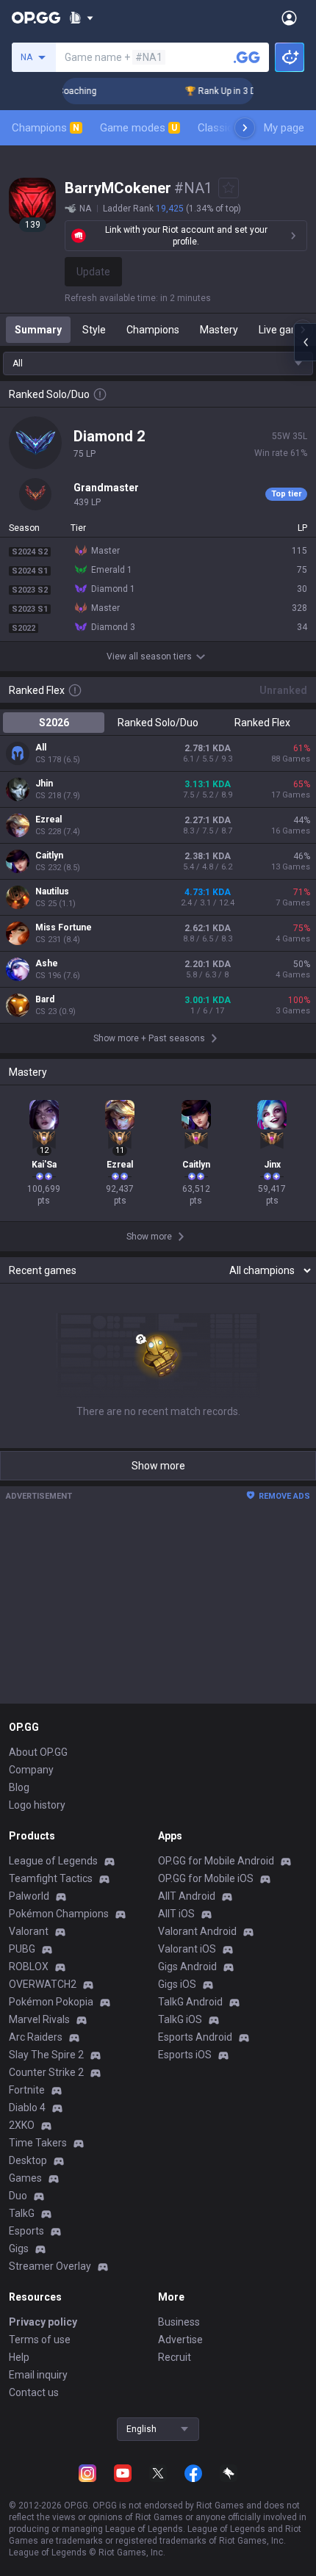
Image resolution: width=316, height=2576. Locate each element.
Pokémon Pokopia (51, 2002)
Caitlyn (49, 855)
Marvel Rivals (39, 2019)
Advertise (180, 2340)
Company (31, 1770)
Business (179, 2322)
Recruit (175, 2357)
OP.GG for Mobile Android (216, 1861)
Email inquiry (38, 2375)
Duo (18, 2196)
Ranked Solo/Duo (158, 723)
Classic (222, 128)
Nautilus (52, 891)
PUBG (22, 1949)
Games (25, 2178)
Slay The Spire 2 (46, 2055)
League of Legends (53, 1861)
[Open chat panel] (305, 342)
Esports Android (195, 2037)
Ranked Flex (262, 723)
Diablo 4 (27, 2108)
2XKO (22, 2125)
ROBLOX (29, 1967)
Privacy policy (43, 2322)
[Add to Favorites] (229, 188)
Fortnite (27, 2090)
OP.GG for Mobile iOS (206, 1878)
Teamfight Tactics (51, 1878)
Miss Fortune (64, 927)
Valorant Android (197, 1931)
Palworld (29, 1896)
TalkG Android (190, 2002)
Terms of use (40, 2340)
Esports (26, 2231)
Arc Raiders (36, 2037)
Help (19, 2357)
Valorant (29, 1931)
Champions (46, 128)
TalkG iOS (180, 2019)
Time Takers (38, 2143)
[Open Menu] (289, 18)
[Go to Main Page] (36, 18)
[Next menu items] (245, 128)
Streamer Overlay (50, 2266)
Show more (158, 1466)
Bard (45, 999)
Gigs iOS (177, 1984)
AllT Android (187, 1896)
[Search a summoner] (247, 57)
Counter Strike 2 (46, 2072)
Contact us (34, 2392)
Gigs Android (187, 1967)
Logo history (37, 1805)
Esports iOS (185, 2055)
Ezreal (49, 820)
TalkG (22, 2213)
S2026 (54, 723)
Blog (19, 1787)
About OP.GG (38, 1752)
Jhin (44, 784)
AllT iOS (176, 1914)
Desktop (28, 2160)
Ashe (47, 963)
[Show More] (81, 18)
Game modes (139, 128)
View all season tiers (149, 656)
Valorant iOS (187, 1949)
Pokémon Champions (59, 1914)
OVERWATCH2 (43, 1984)
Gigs (19, 2248)
